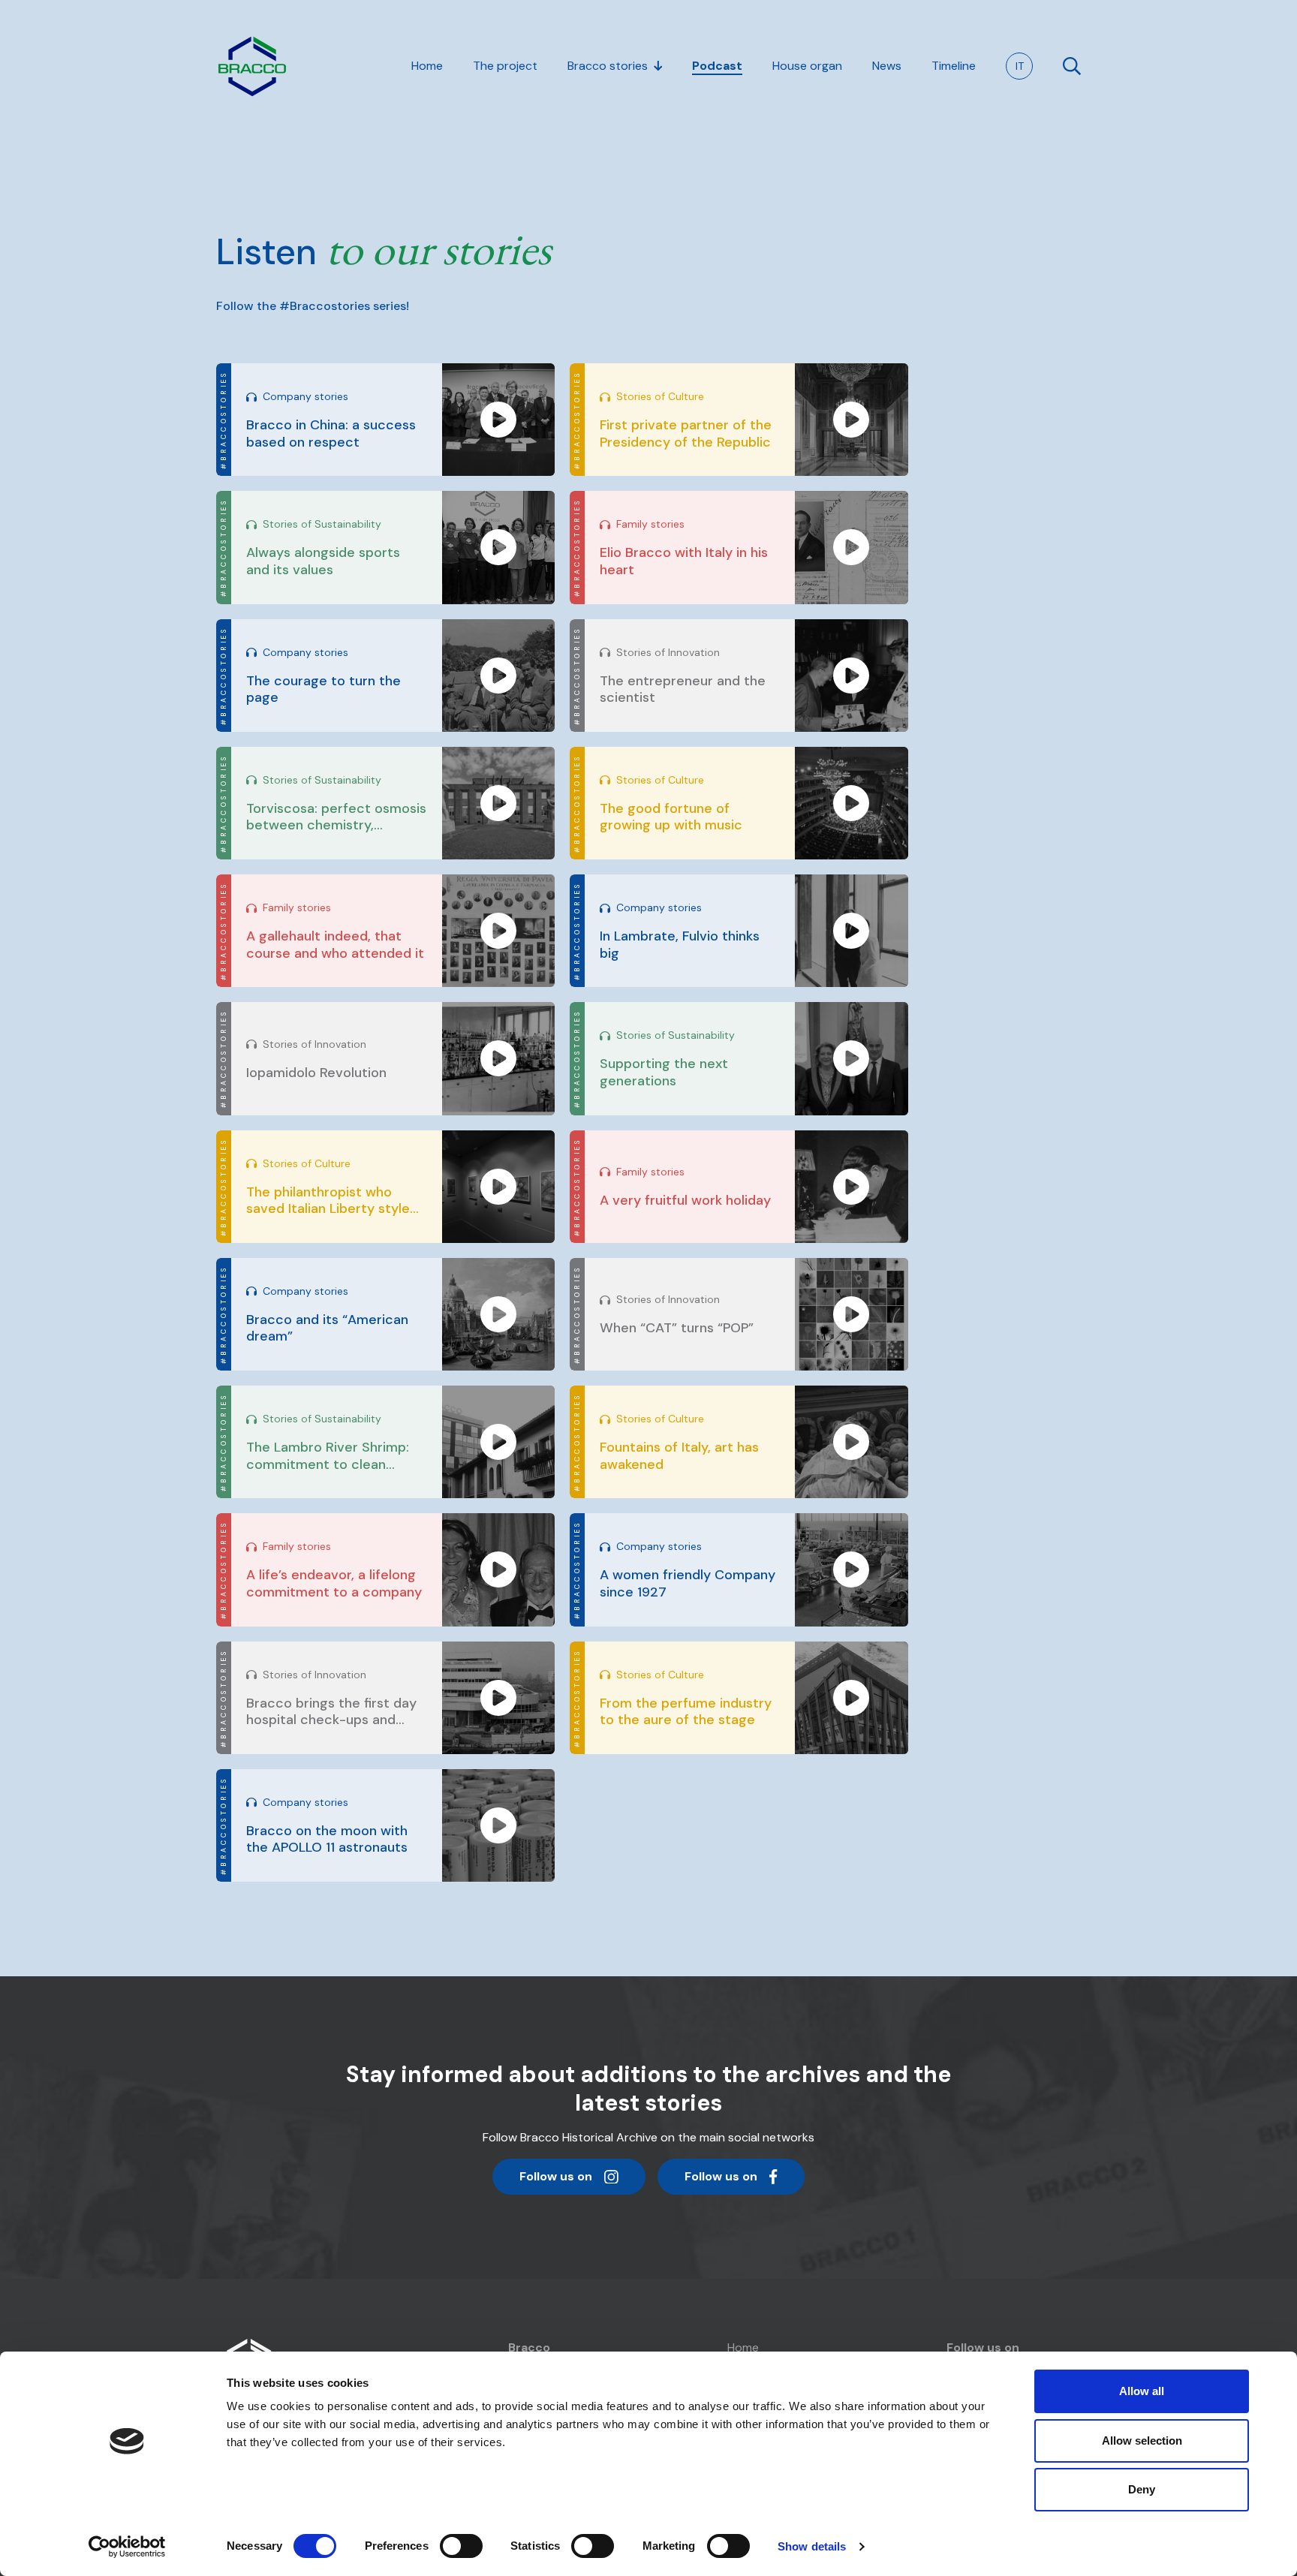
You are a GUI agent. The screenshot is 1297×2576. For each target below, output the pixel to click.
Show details (812, 2546)
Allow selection (1142, 2441)
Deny (1142, 2489)
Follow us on (555, 2181)
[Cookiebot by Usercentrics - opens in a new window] (127, 2547)
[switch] (461, 2546)
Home (743, 2347)
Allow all (1142, 2391)
